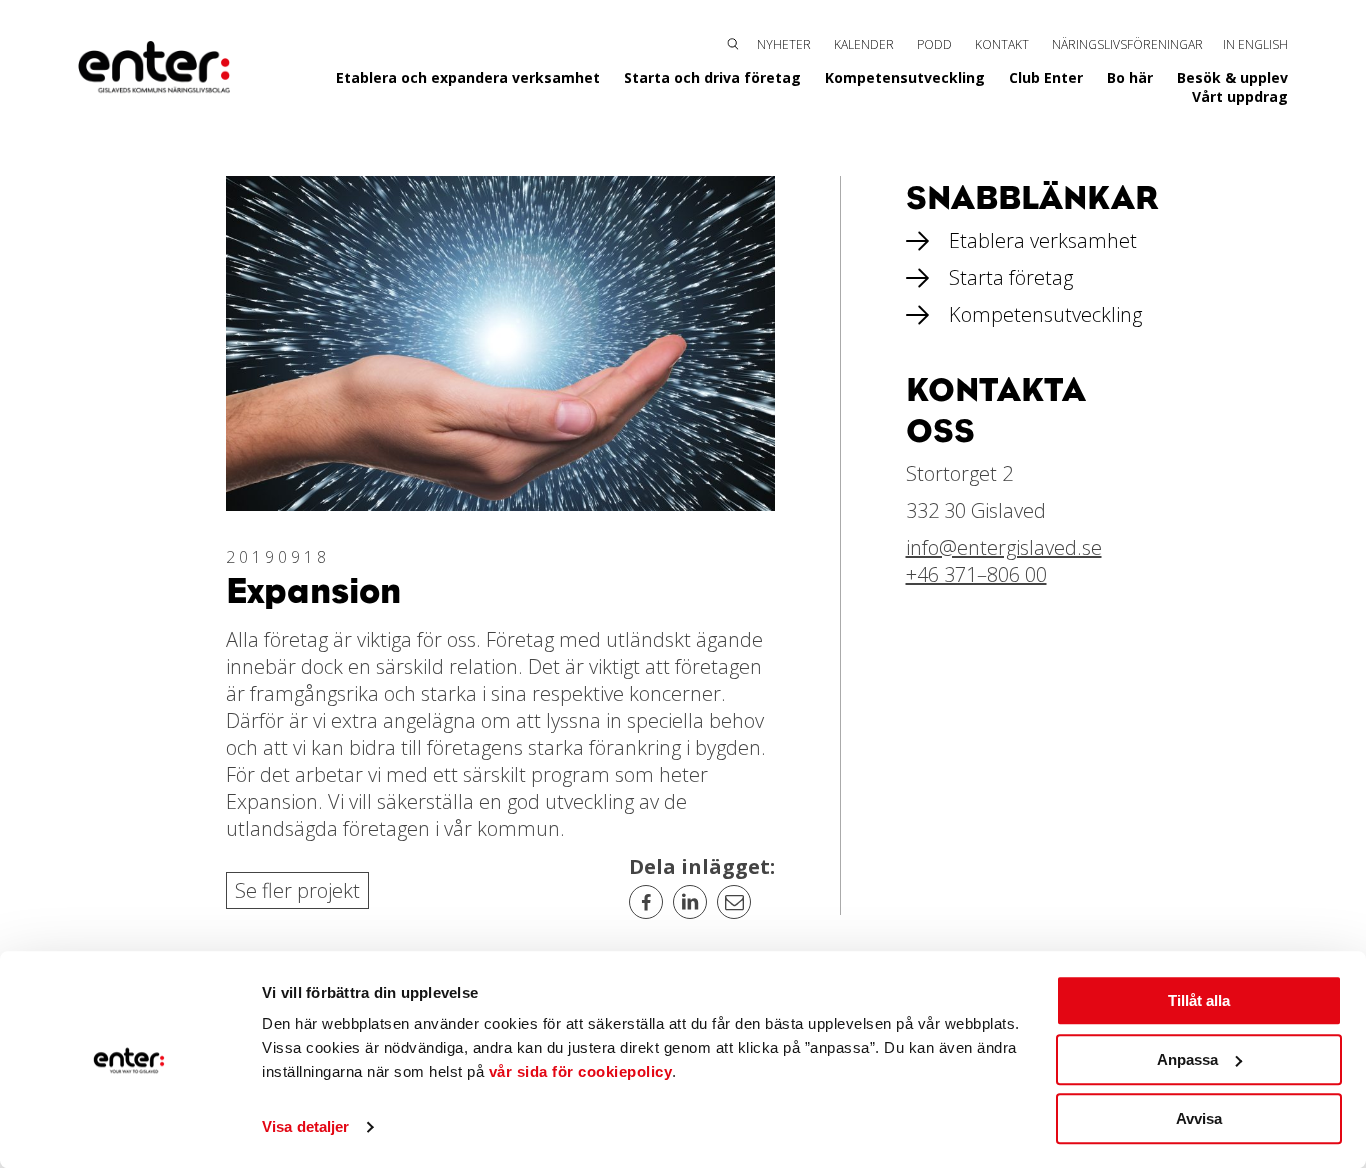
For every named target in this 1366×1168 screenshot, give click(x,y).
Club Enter (1046, 77)
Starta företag (1011, 277)
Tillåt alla (1199, 1000)
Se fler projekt (297, 890)
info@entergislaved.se (1004, 547)
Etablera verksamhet (1043, 240)
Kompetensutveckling (905, 77)
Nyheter (784, 44)
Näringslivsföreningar (1127, 44)
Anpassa (1187, 1059)
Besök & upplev (1232, 77)
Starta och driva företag (712, 77)
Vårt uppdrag (1240, 96)
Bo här (1130, 77)
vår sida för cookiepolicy (581, 1071)
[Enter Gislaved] (154, 68)
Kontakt (1002, 44)
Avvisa (1199, 1118)
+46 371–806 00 (976, 574)
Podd (934, 44)
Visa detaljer (305, 1127)
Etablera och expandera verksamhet (468, 77)
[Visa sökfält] (733, 42)
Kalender (864, 44)
